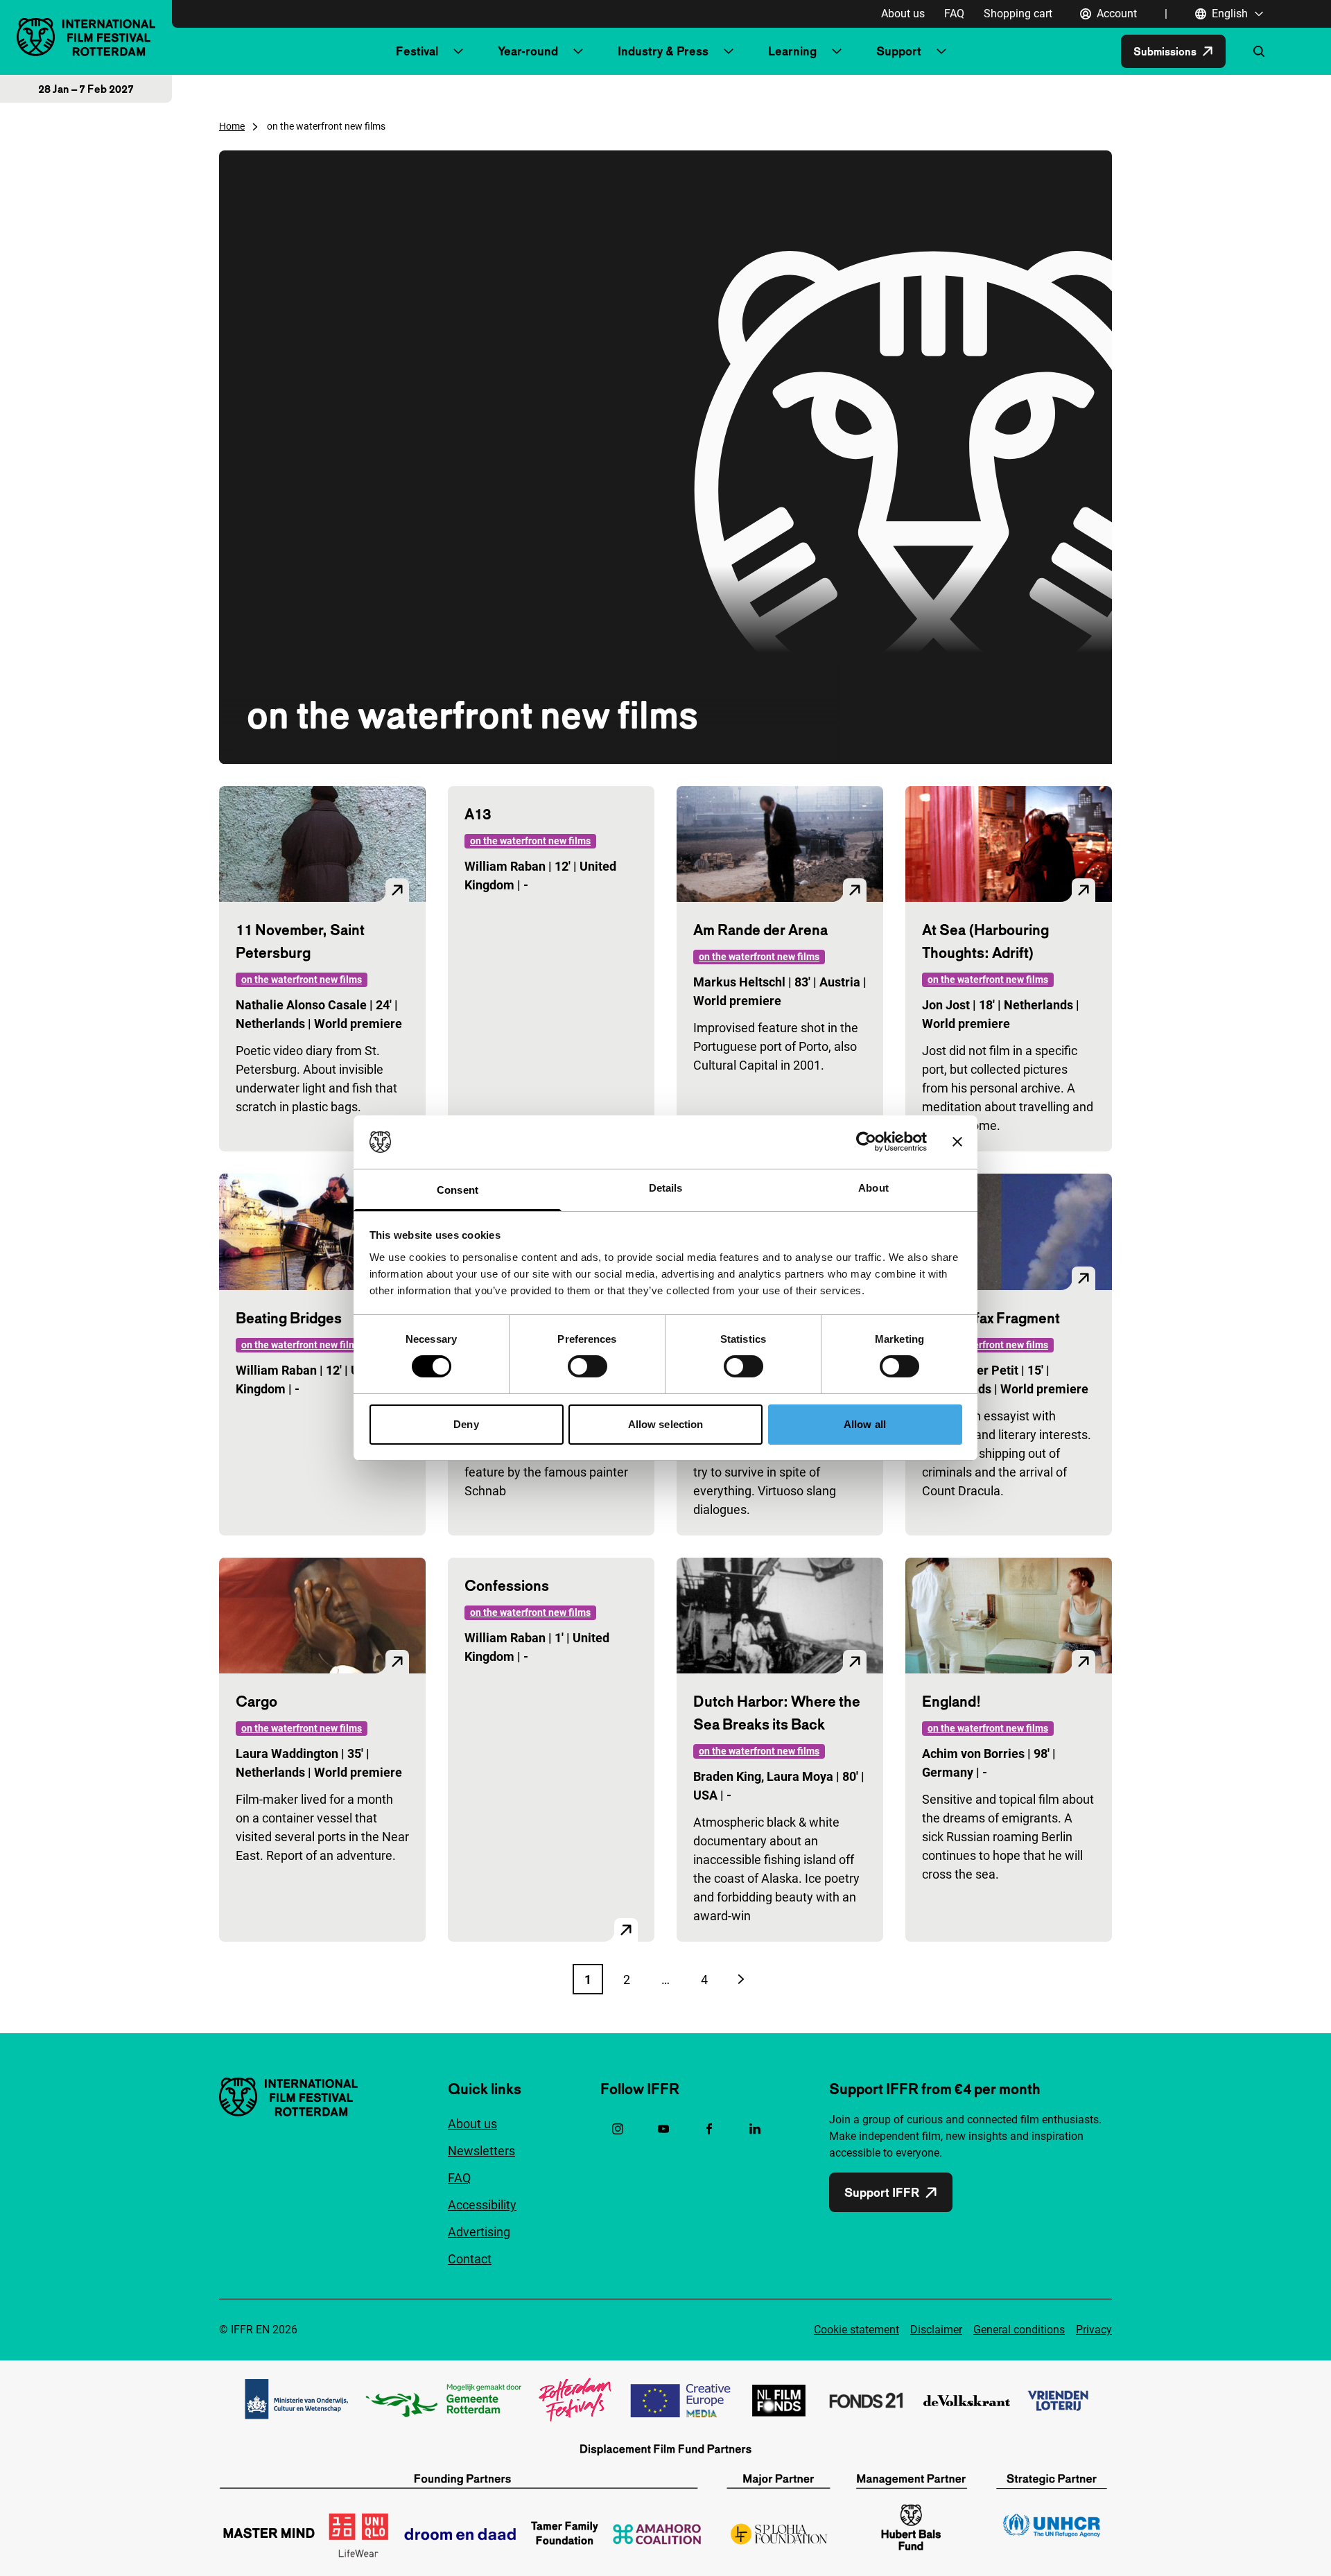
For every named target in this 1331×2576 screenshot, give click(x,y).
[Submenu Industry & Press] (729, 51)
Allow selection (666, 1424)
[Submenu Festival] (458, 51)
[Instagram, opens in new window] (618, 2129)
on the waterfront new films (302, 980)
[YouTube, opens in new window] (663, 2129)
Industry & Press (663, 51)
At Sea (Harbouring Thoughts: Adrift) (985, 941)
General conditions (1019, 2330)
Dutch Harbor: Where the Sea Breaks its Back (777, 1713)
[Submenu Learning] (837, 51)
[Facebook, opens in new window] (709, 2129)
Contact (470, 2259)
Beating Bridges (289, 1318)
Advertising (479, 2232)
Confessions (507, 1585)
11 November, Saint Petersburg (300, 941)
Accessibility (482, 2205)
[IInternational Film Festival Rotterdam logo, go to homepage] (86, 37)
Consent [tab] (458, 1190)
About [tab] (873, 1188)
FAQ (954, 14)
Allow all (865, 1424)
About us (903, 14)
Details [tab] (666, 1188)
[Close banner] (957, 1142)
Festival (417, 51)
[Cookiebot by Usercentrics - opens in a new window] (866, 1142)
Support (899, 51)
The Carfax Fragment (991, 1318)
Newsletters (481, 2151)
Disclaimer (936, 2330)
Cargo (256, 1701)
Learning (792, 51)
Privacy (1094, 2330)
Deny (466, 1424)
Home (232, 126)
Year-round (528, 51)
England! (951, 1701)
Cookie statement (856, 2330)
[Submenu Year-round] (578, 51)
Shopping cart (1018, 14)
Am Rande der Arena (760, 930)
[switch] (588, 1366)
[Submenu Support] (941, 51)
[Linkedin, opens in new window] (755, 2129)
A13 (478, 814)
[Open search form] (1259, 51)
